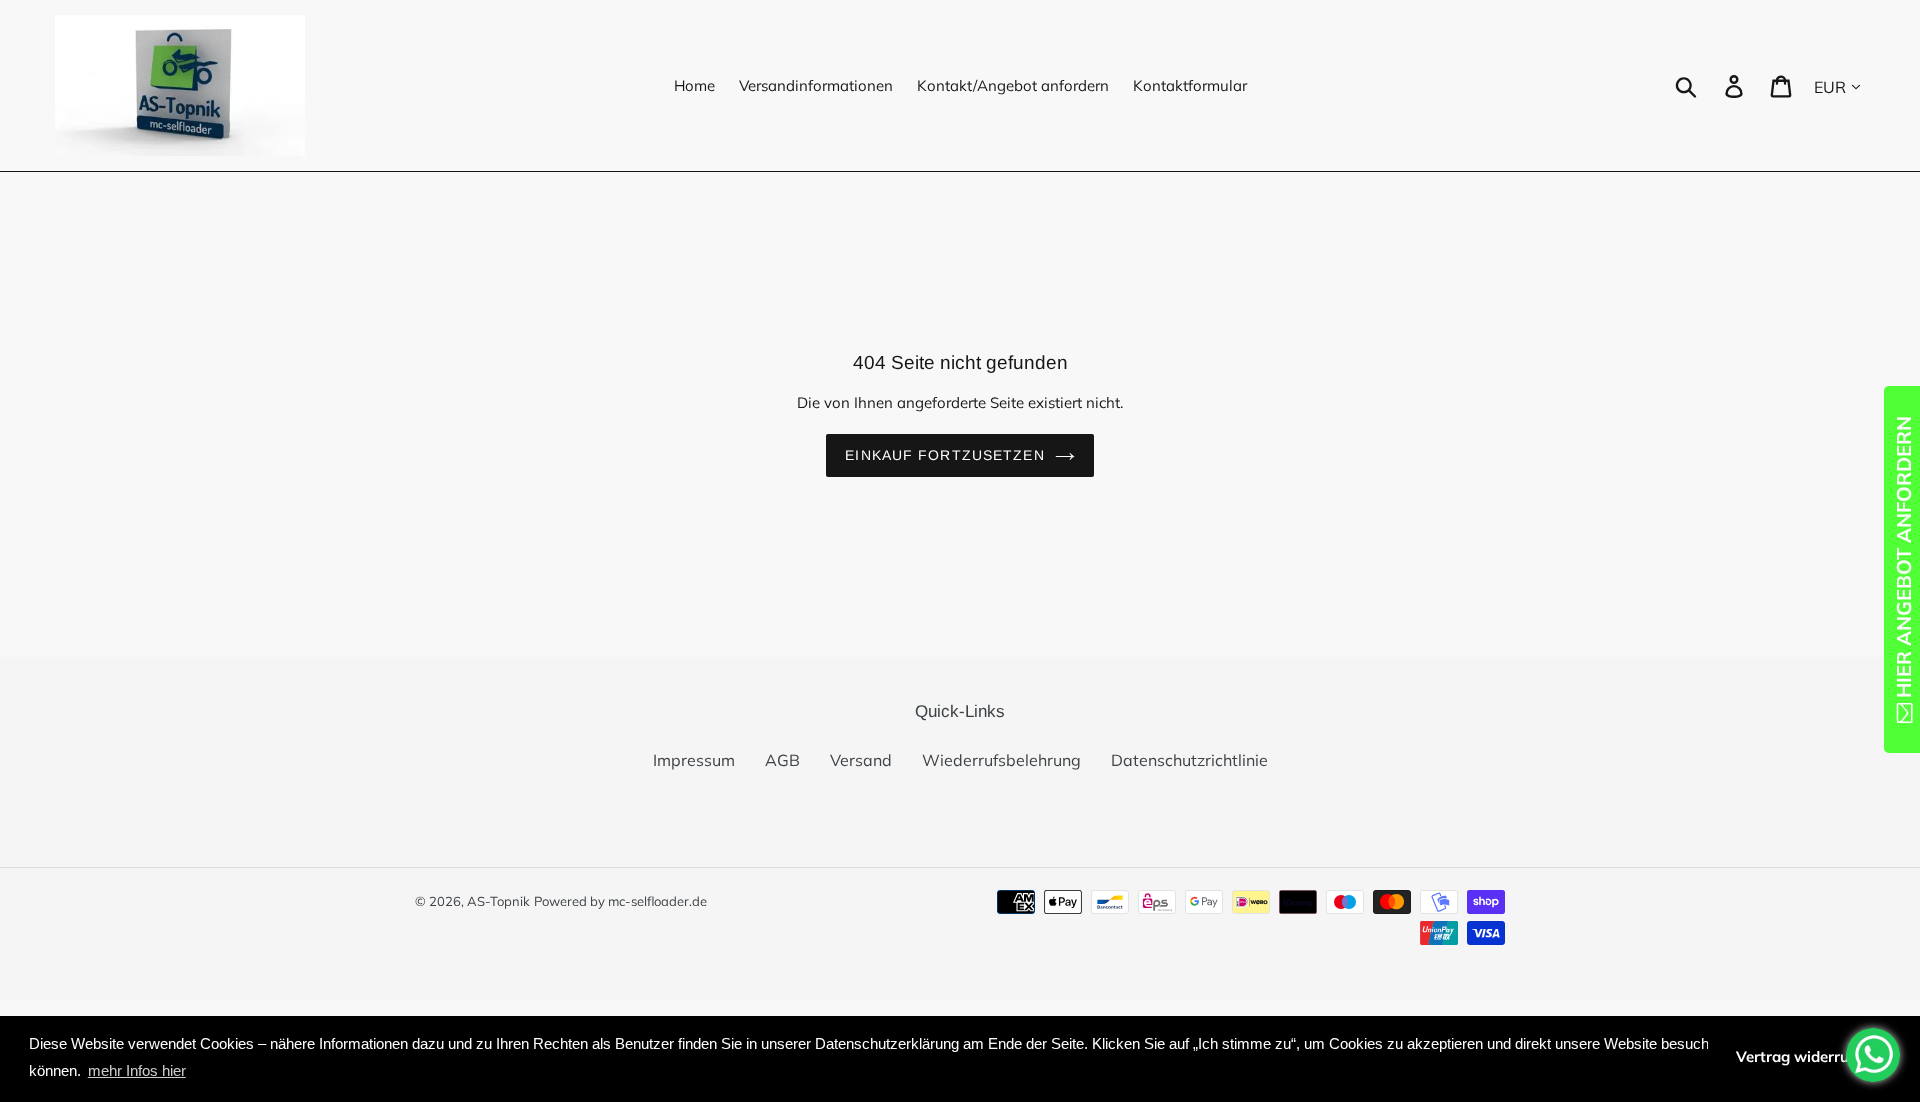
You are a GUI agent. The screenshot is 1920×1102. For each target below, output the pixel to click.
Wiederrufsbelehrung (1001, 760)
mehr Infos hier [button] (137, 1070)
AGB (782, 760)
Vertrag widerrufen (1804, 1056)
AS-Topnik (498, 901)
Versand (861, 760)
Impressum (694, 760)
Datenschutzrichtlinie (1189, 760)
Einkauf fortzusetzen (944, 455)
